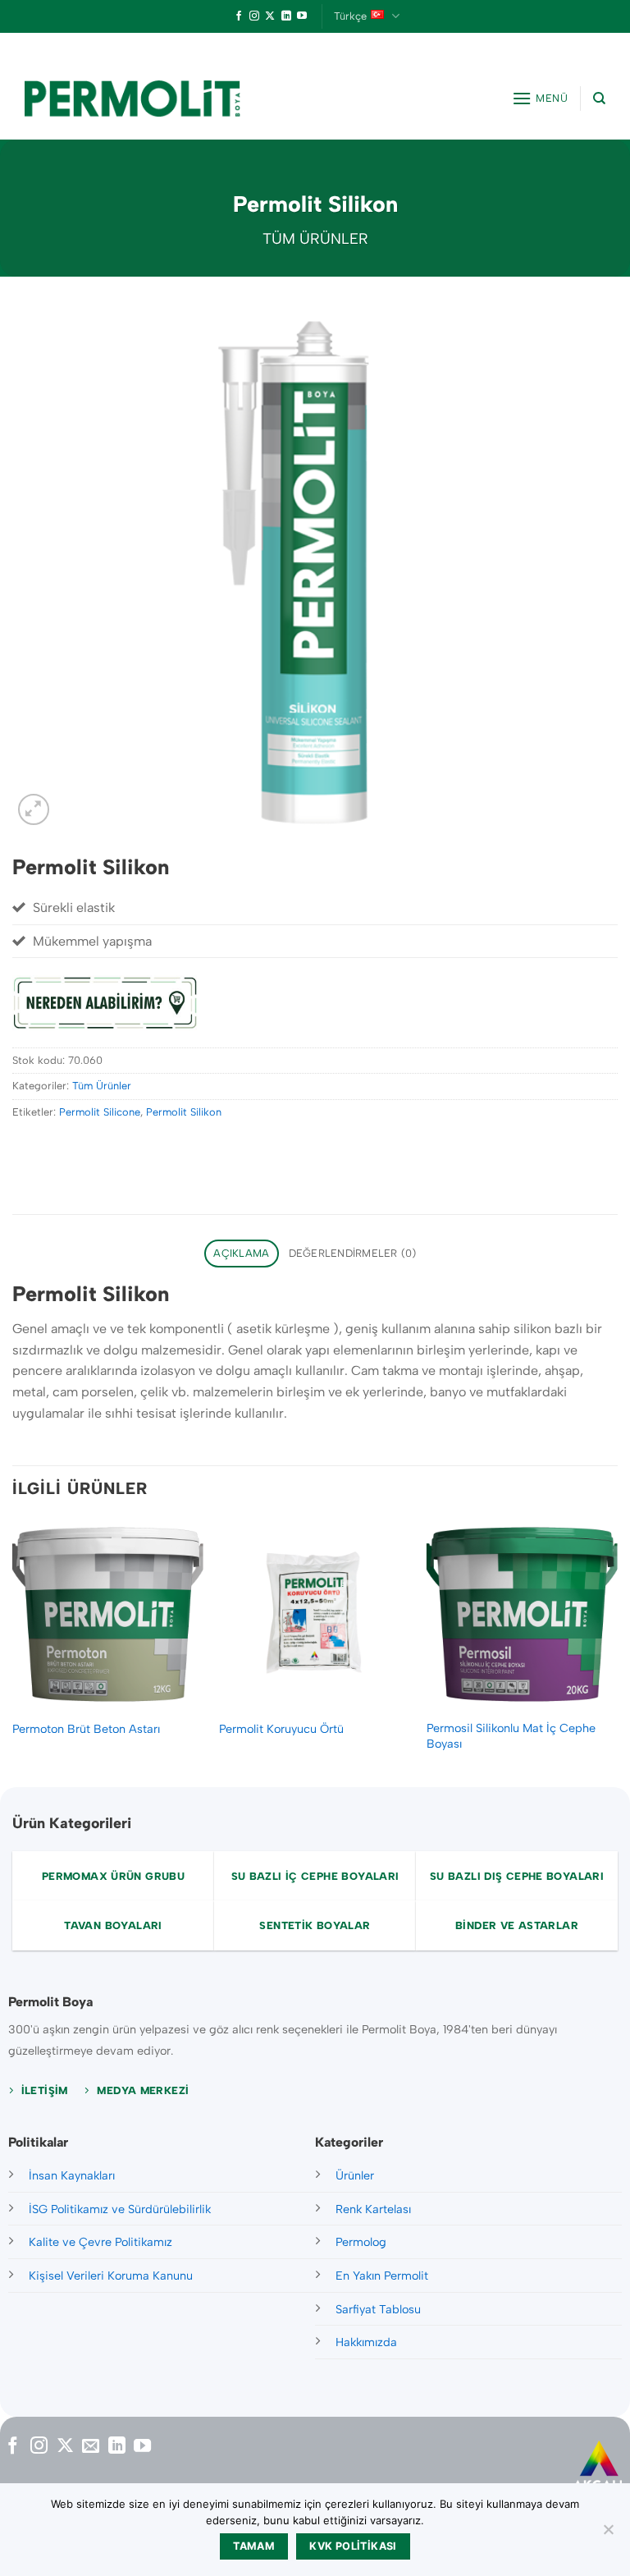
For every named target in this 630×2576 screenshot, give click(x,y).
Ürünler (355, 2175)
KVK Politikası (353, 2546)
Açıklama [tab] (241, 1253)
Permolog (361, 2242)
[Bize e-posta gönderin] (91, 2447)
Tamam (254, 2546)
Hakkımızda (366, 2342)
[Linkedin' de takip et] (286, 16)
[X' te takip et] (270, 16)
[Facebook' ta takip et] (239, 16)
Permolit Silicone (100, 1112)
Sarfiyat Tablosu (378, 2309)
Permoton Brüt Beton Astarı (86, 1729)
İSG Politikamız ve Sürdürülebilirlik (120, 2209)
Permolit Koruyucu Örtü (281, 1729)
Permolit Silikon (184, 1112)
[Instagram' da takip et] (254, 16)
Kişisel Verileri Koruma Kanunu (111, 2276)
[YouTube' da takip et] (302, 16)
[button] (540, 98)
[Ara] (599, 99)
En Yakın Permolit (382, 2276)
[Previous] (13, 1651)
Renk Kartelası (373, 2209)
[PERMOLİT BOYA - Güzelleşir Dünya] (132, 99)
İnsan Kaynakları (72, 2175)
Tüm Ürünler (315, 239)
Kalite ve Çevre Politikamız (100, 2242)
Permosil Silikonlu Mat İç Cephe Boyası (511, 1736)
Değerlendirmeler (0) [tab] (353, 1253)
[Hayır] (608, 2534)
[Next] (617, 1651)
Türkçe (350, 16)
